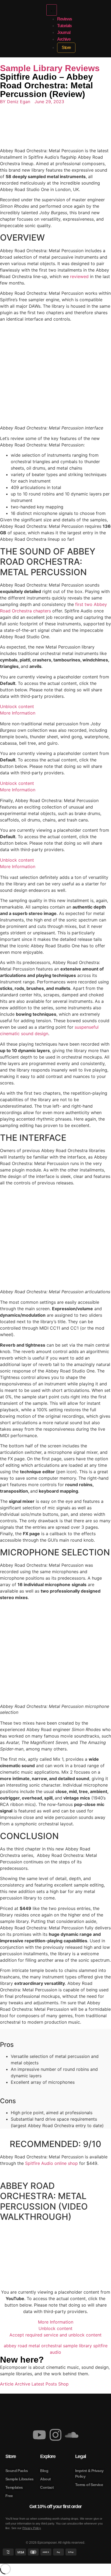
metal (34, 2346)
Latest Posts (44, 2384)
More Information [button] (18, 713)
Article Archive (15, 2384)
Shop (63, 2384)
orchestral (51, 2346)
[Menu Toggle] (52, 10)
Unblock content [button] (17, 706)
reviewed (79, 276)
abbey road (15, 2346)
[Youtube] (39, 2435)
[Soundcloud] (72, 2435)
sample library (77, 2346)
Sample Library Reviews (50, 68)
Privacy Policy (32, 2528)
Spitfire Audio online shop (51, 2163)
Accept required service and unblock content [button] (55, 2335)
